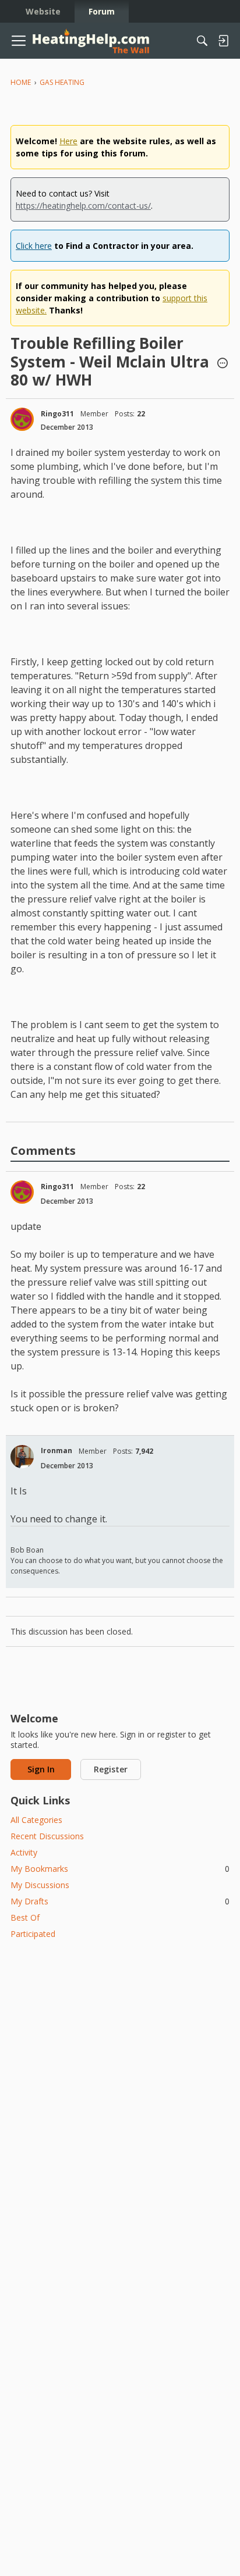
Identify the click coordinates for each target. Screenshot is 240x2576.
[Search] (202, 41)
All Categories (36, 1820)
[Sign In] (223, 41)
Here (68, 141)
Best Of (25, 1917)
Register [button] (111, 1769)
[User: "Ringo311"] (22, 419)
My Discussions (40, 1885)
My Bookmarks (120, 1869)
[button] (223, 364)
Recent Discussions (47, 1836)
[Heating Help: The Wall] (91, 41)
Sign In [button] (41, 1769)
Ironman (57, 1451)
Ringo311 (57, 414)
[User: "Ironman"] (22, 1457)
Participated (33, 1934)
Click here (34, 246)
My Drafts (120, 1901)
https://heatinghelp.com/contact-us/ (83, 206)
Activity (24, 1852)
